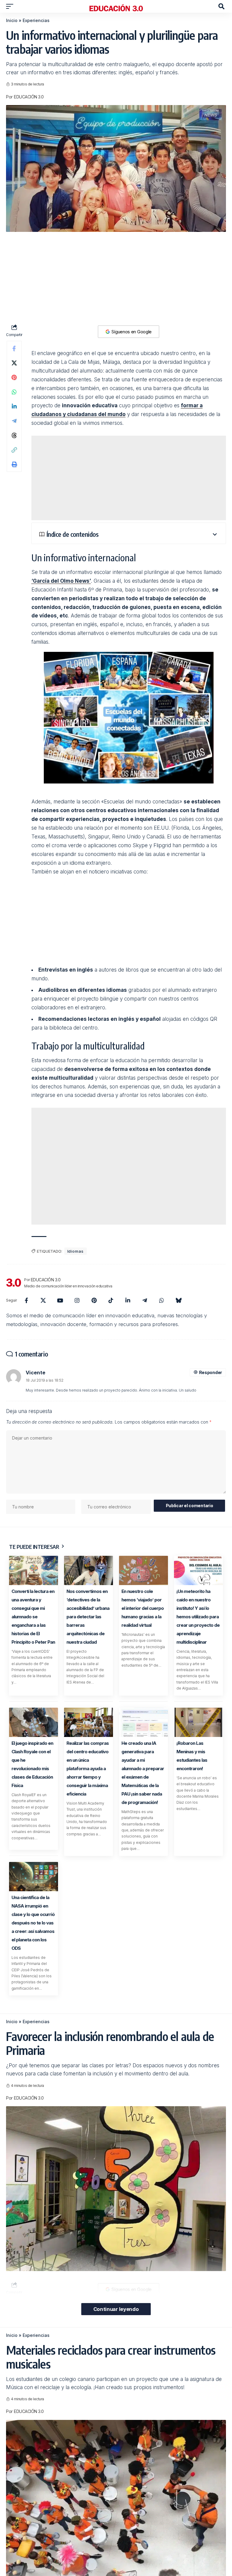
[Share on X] (14, 363)
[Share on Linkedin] (14, 406)
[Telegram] (145, 1300)
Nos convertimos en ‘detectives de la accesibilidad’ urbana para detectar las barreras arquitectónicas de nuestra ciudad (88, 1617)
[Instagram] (77, 1300)
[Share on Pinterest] (14, 377)
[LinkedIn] (128, 1300)
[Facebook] (26, 1300)
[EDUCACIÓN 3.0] (116, 6)
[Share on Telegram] (14, 421)
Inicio (12, 20)
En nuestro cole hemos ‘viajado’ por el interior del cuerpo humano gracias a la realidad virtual (143, 1608)
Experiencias (36, 20)
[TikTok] (111, 1300)
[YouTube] (60, 1300)
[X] (43, 1300)
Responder (211, 1372)
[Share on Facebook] (14, 348)
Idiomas (76, 1251)
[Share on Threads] (14, 435)
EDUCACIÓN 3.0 (29, 97)
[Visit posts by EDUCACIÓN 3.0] (14, 1283)
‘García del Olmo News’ (61, 581)
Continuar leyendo (116, 2309)
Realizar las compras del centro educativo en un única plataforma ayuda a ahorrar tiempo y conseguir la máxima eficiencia (88, 1769)
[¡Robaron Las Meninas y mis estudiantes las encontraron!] (198, 1722)
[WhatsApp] (162, 1300)
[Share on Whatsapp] (14, 392)
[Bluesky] (179, 1300)
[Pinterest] (94, 1300)
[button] (11, 6)
